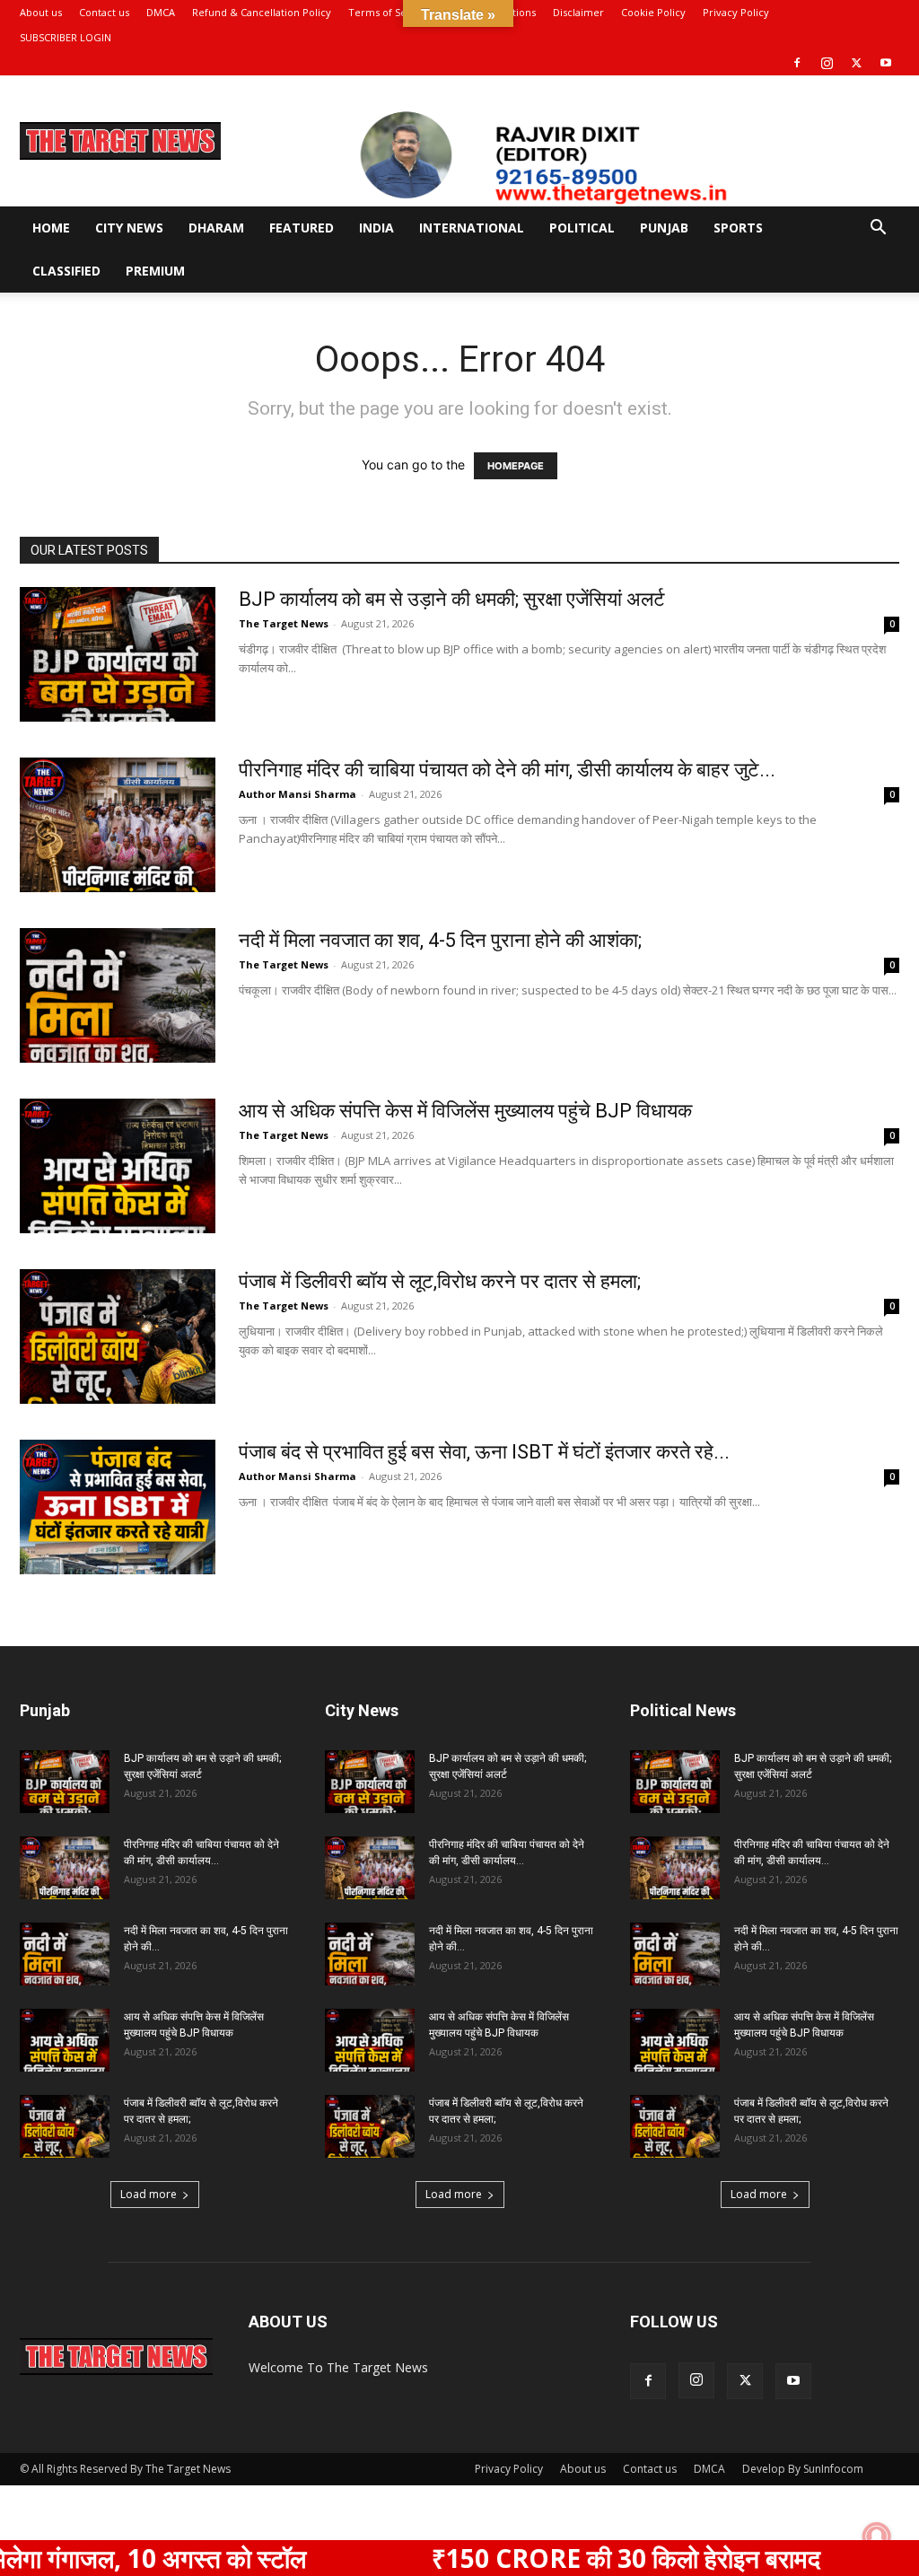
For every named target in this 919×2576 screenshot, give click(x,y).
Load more (149, 2194)
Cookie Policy (653, 12)
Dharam (216, 228)
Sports (738, 228)
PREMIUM (155, 271)
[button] (878, 229)
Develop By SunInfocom (803, 2469)
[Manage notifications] (877, 2537)
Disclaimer (578, 12)
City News (129, 228)
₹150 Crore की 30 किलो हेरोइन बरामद (550, 2558)
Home (51, 228)
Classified (66, 271)
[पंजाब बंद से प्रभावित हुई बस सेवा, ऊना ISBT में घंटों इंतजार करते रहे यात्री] (118, 1507)
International (472, 228)
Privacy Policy (736, 12)
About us (41, 12)
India (376, 228)
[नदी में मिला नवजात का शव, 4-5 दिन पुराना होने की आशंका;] (118, 995)
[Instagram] (827, 63)
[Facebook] (797, 63)
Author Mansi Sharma (298, 794)
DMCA (161, 12)
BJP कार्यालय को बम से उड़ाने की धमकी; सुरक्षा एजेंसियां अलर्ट (452, 599)
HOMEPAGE (516, 466)
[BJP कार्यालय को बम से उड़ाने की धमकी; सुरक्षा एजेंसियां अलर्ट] (118, 654)
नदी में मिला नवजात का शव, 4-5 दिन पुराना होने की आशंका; (440, 940)
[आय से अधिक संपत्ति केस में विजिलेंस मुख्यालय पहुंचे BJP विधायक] (118, 1166)
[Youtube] (886, 63)
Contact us (104, 12)
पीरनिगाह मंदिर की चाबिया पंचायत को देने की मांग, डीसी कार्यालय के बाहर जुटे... (507, 770)
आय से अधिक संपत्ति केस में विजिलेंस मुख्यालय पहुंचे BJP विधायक (465, 1111)
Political (582, 228)
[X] (856, 63)
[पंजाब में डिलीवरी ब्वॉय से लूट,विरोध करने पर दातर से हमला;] (118, 1336)
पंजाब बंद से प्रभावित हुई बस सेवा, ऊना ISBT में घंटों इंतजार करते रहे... (484, 1452)
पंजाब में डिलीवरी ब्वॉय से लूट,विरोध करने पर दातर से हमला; (440, 1281)
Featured (302, 228)
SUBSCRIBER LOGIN (66, 37)
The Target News (284, 623)
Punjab (664, 228)
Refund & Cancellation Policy (262, 12)
